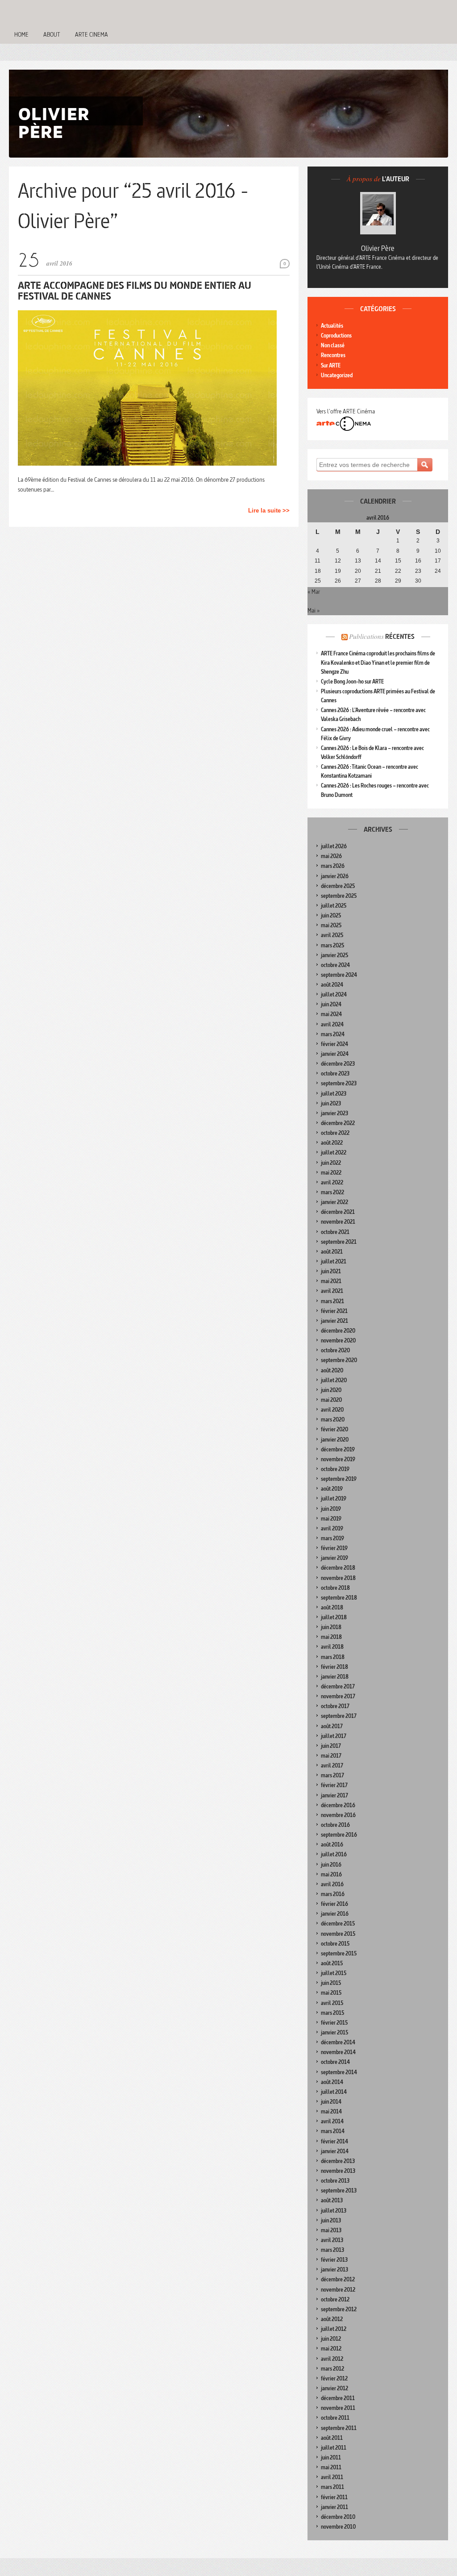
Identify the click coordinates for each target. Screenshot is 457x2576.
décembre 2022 (338, 1123)
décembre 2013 (338, 2161)
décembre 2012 (338, 2279)
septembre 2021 (339, 1242)
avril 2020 (332, 1410)
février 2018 (334, 1667)
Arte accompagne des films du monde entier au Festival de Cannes (135, 290)
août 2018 (332, 1607)
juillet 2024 (334, 994)
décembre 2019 (338, 1449)
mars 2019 (332, 1538)
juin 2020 (331, 1390)
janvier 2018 (335, 1677)
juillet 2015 (334, 1973)
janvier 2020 (335, 1440)
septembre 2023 (339, 1083)
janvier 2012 (334, 2388)
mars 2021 (332, 1301)
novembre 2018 (338, 1578)
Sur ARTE (331, 365)
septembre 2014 (339, 2072)
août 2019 (332, 1489)
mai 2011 (331, 2467)
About (52, 34)
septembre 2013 (339, 2190)
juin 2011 (331, 2457)
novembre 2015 (338, 1934)
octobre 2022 (335, 1133)
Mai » (314, 610)
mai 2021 (331, 1281)
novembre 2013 (338, 2171)
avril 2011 (332, 2477)
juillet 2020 (334, 1380)
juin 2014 (331, 2102)
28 (378, 581)
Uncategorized (337, 375)
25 (318, 581)
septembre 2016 (339, 1835)
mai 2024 (331, 1014)
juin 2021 (331, 1271)
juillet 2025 (334, 906)
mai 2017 (331, 1756)
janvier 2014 (335, 2151)
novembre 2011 (338, 2408)
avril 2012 (332, 2359)
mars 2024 (333, 1034)
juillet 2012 (334, 2329)
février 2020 (334, 1429)
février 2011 (334, 2497)
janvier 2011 (334, 2507)
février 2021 (334, 1311)
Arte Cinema (91, 34)
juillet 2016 (334, 1854)
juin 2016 (331, 1865)
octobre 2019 (335, 1469)
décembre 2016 (338, 1805)
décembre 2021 (338, 1212)
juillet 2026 (334, 846)
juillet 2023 (334, 1094)
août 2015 (332, 1963)
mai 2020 (331, 1400)
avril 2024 (332, 1024)
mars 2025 (332, 945)
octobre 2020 (335, 1350)
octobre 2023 (335, 1073)
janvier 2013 (334, 2270)
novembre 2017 (338, 1696)
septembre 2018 (339, 1598)
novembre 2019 (338, 1459)
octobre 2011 (335, 2418)
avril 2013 (332, 2240)
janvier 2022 (334, 1202)
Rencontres (333, 355)
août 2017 (332, 1726)
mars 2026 (333, 866)
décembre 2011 (338, 2398)
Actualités (332, 326)
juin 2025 (331, 915)
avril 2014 (332, 2121)
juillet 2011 (334, 2448)
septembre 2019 (339, 1479)
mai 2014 (331, 2111)
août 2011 (332, 2438)
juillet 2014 (334, 2092)
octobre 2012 (335, 2299)
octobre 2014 (335, 2062)
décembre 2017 (338, 1686)
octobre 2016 (335, 1825)
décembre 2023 (338, 1064)
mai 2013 (331, 2230)
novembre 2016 (338, 1815)
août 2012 (332, 2319)
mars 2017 (332, 1775)
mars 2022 (332, 1192)
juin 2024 (331, 1004)
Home (21, 34)
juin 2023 (331, 1103)
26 (338, 581)
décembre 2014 (338, 2042)
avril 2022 (332, 1182)
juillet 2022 (334, 1153)
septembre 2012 (339, 2309)
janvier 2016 (335, 1914)
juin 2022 (331, 1163)
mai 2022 (331, 1173)
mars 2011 (332, 2487)
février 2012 (334, 2378)
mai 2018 (331, 1637)
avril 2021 (332, 1291)
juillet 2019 (334, 1498)
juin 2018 (331, 1627)
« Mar (314, 592)
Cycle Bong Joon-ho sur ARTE (352, 682)
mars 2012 (332, 2369)
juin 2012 (331, 2339)
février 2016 (334, 1904)
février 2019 (334, 1548)
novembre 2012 (338, 2290)
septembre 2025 (339, 896)
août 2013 (332, 2200)
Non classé (333, 345)
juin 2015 (331, 1983)
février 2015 (334, 2023)
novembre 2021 (338, 1222)
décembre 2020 (338, 1331)
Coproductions (336, 336)
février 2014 (334, 2141)
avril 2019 (332, 1528)
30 (418, 581)
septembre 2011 (339, 2428)
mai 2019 (331, 1519)
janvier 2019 (334, 1558)
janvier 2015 (334, 2032)
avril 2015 (332, 2003)
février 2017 (334, 1785)
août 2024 (332, 985)
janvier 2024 (335, 1054)
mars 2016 (333, 1894)
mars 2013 (332, 2250)
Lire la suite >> (269, 511)
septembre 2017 (339, 1716)
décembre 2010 (338, 2517)
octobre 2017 (335, 1706)
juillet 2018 (334, 1617)
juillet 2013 (334, 2211)
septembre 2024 (339, 975)
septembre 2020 (339, 1360)
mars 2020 (333, 1419)
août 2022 (332, 1143)
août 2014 (332, 2082)
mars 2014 (333, 2131)
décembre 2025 (338, 886)
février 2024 (334, 1044)
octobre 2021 (335, 1232)
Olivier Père (378, 248)
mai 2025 (331, 925)
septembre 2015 (339, 1953)
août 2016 (332, 1844)
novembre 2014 (338, 2052)
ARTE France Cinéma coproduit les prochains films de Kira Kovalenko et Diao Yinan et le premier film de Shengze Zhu (378, 662)
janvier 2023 (334, 1113)
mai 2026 (331, 856)
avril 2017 (332, 1765)
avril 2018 (332, 1647)
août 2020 (332, 1370)
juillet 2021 (334, 1261)
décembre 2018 (338, 1568)
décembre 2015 (338, 1924)
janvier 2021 (334, 1321)
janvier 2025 (334, 955)
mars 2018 (333, 1657)
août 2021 (332, 1252)
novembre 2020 (338, 1340)
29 (398, 581)
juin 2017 (331, 1746)
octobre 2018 (335, 1588)
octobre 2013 (335, 2181)
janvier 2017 (334, 1795)
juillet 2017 (334, 1736)
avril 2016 (332, 1884)
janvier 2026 (335, 876)
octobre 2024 (335, 965)
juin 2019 (331, 1509)
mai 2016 (331, 1874)
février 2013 (334, 2260)
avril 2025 (332, 935)
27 (358, 581)
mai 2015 (331, 1993)
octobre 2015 (335, 1944)
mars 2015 (332, 2013)
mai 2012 (331, 2349)
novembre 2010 (338, 2527)
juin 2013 (331, 2220)
